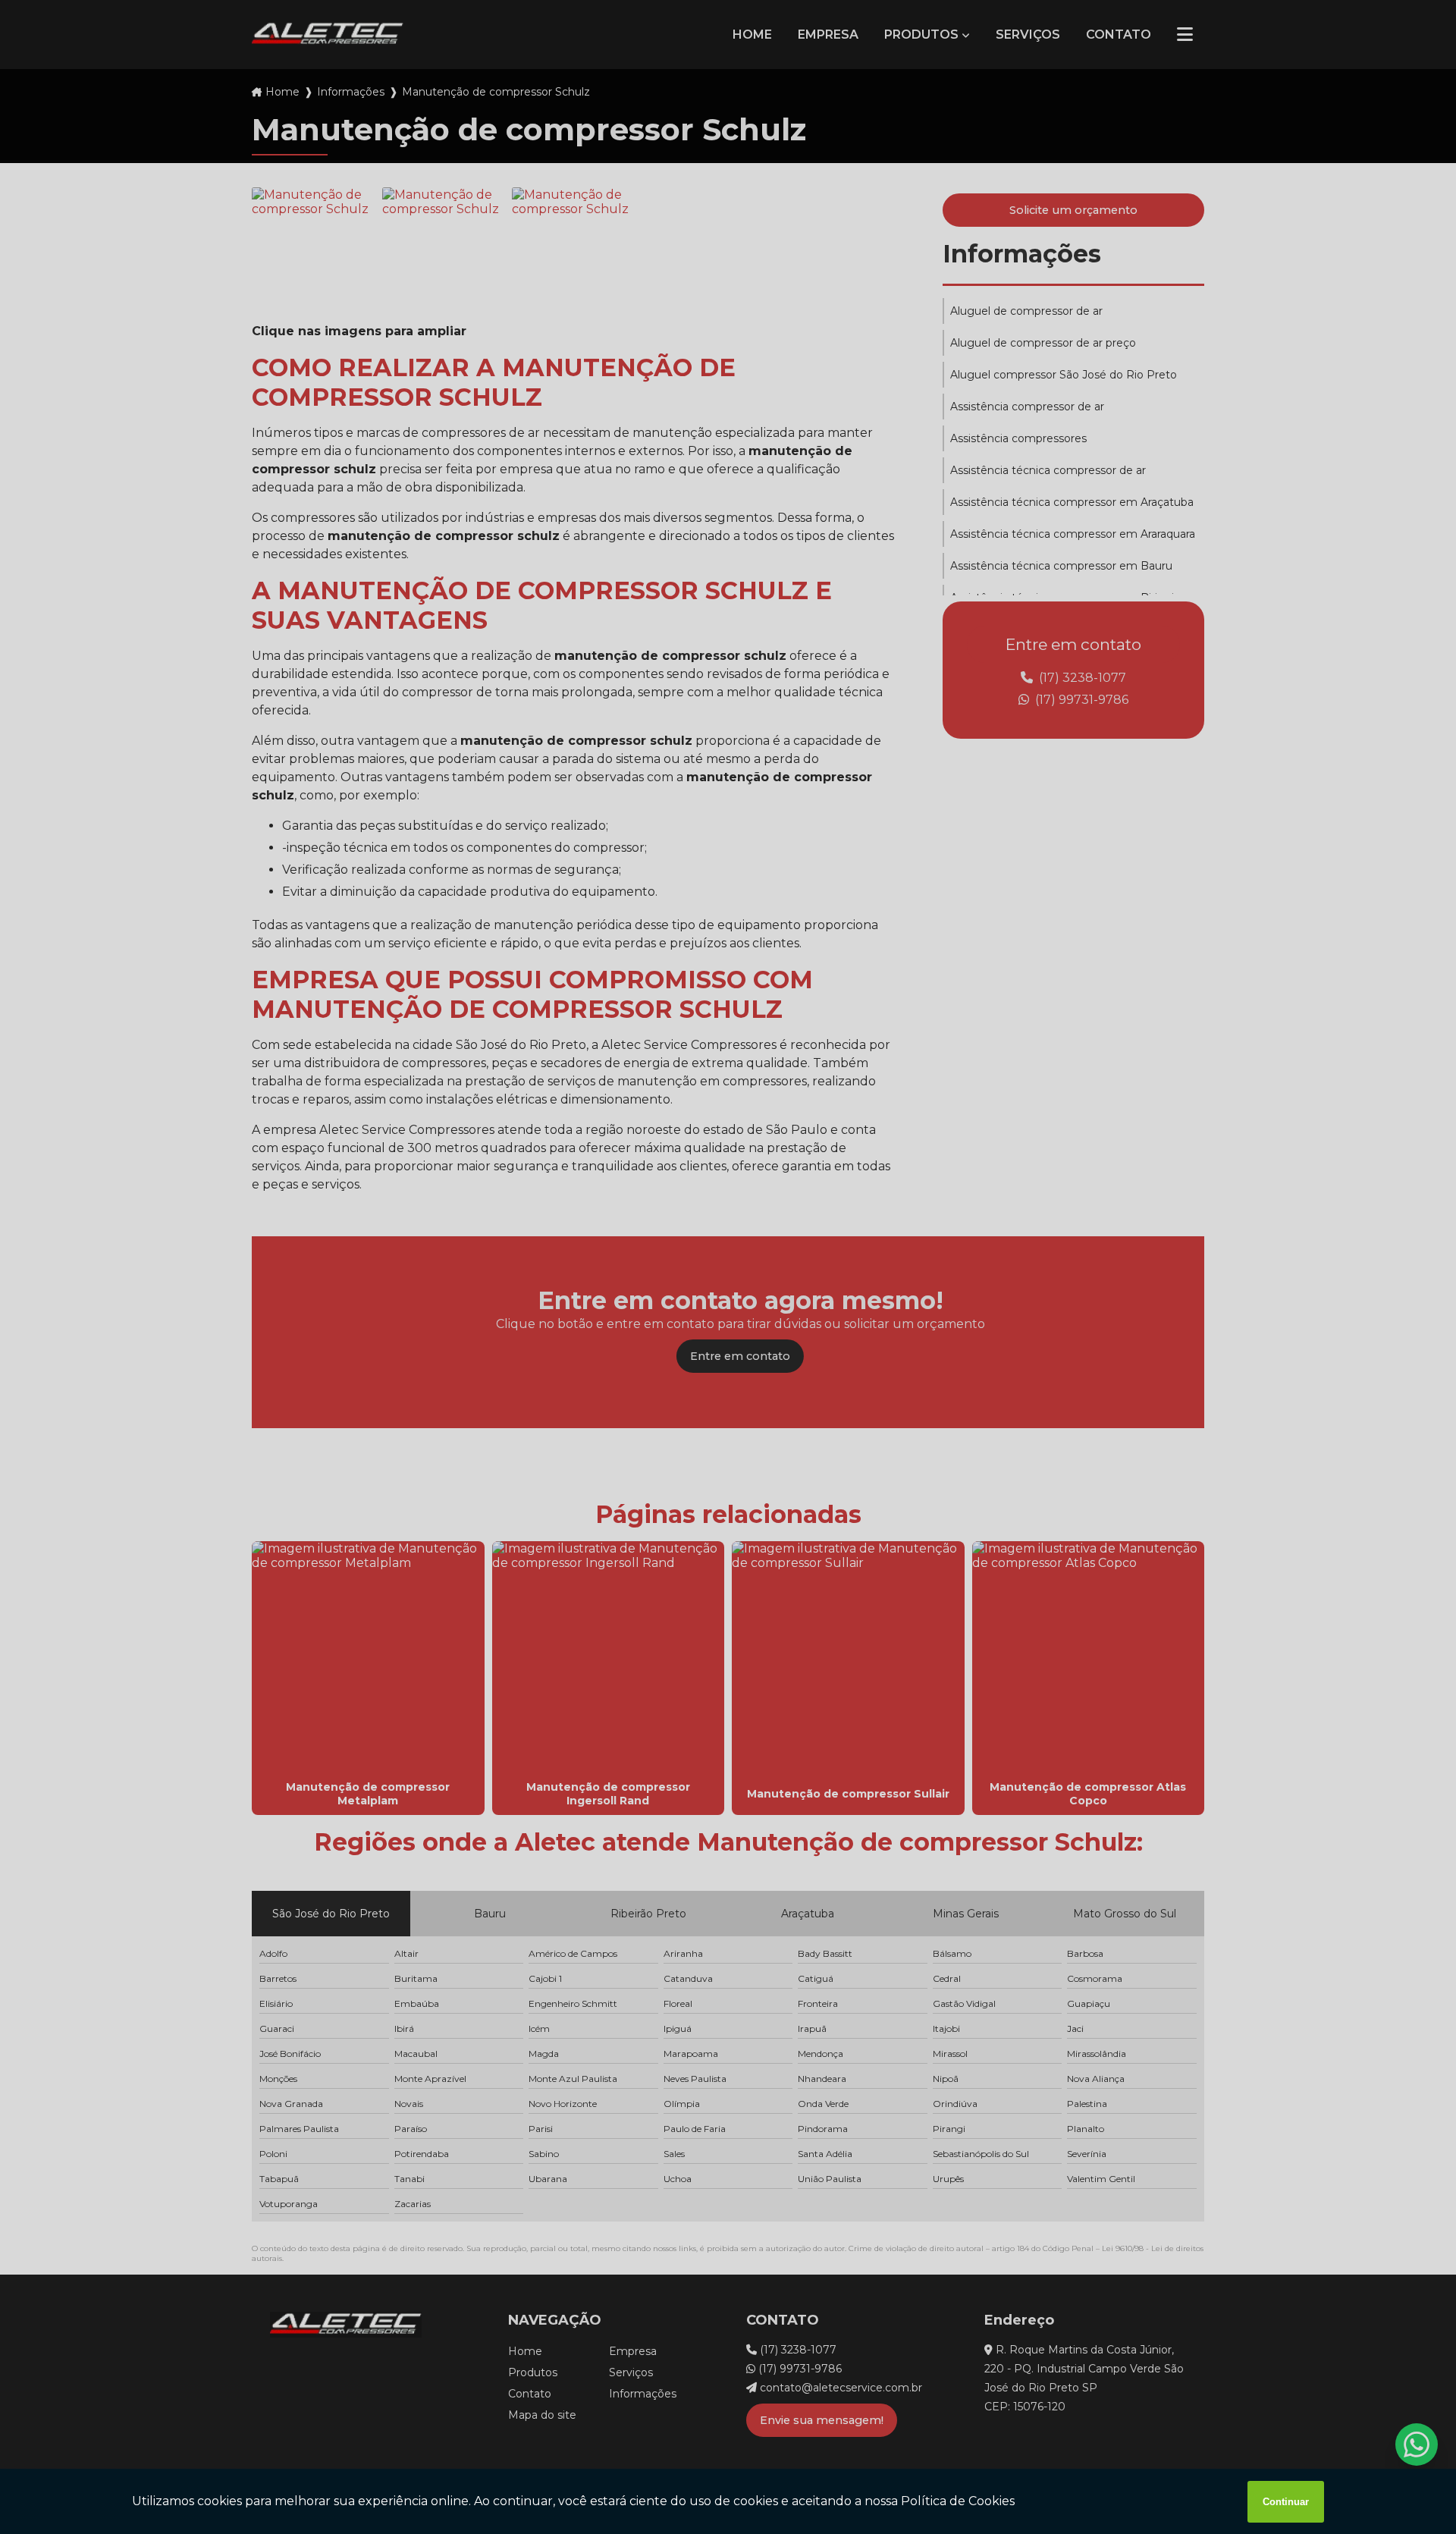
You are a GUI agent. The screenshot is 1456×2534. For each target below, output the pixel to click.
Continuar (1286, 2502)
